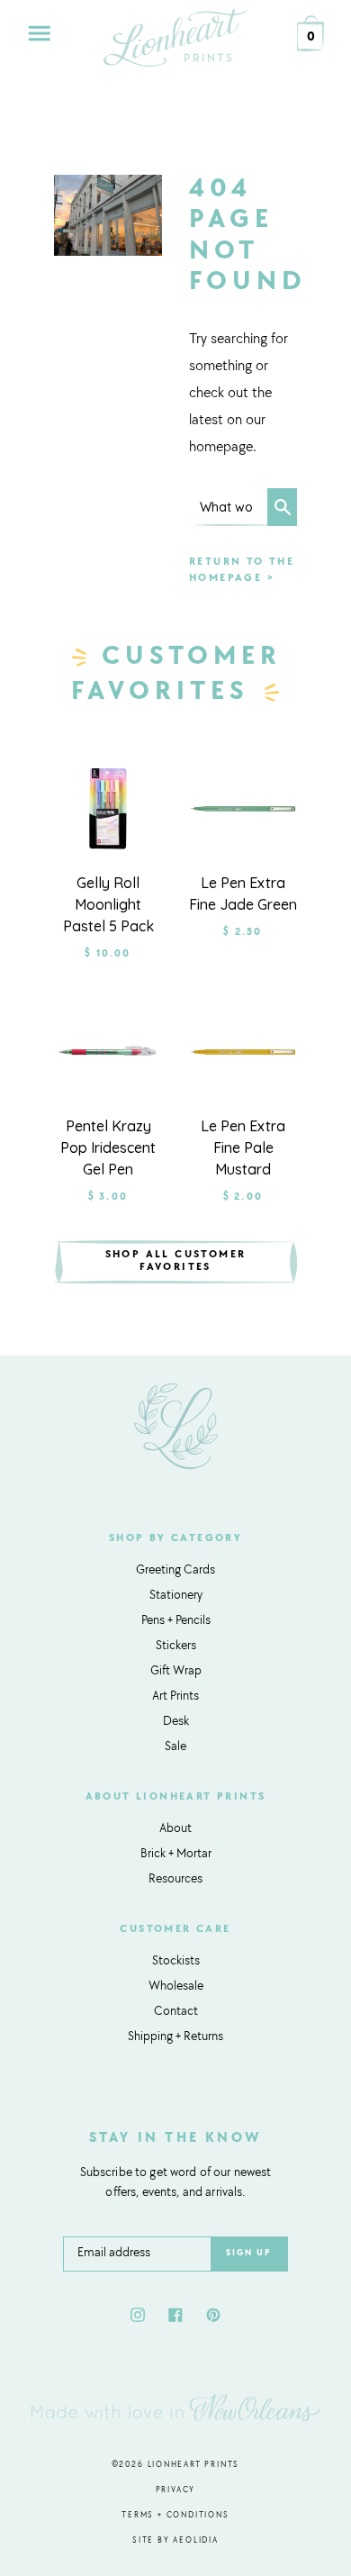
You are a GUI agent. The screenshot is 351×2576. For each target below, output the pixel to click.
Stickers (176, 1646)
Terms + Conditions (175, 2515)
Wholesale (176, 1987)
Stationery (176, 1596)
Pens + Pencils (176, 1621)
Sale (175, 1747)
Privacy (176, 2490)
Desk (176, 1722)
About (175, 1829)
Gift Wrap (176, 1672)
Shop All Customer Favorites (176, 1261)
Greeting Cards (175, 1571)
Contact (176, 2012)
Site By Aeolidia (175, 2540)
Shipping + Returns (175, 2037)
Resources (175, 1880)
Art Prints (175, 1697)
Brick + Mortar (176, 1855)
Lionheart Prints (194, 2465)
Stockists (176, 1962)
